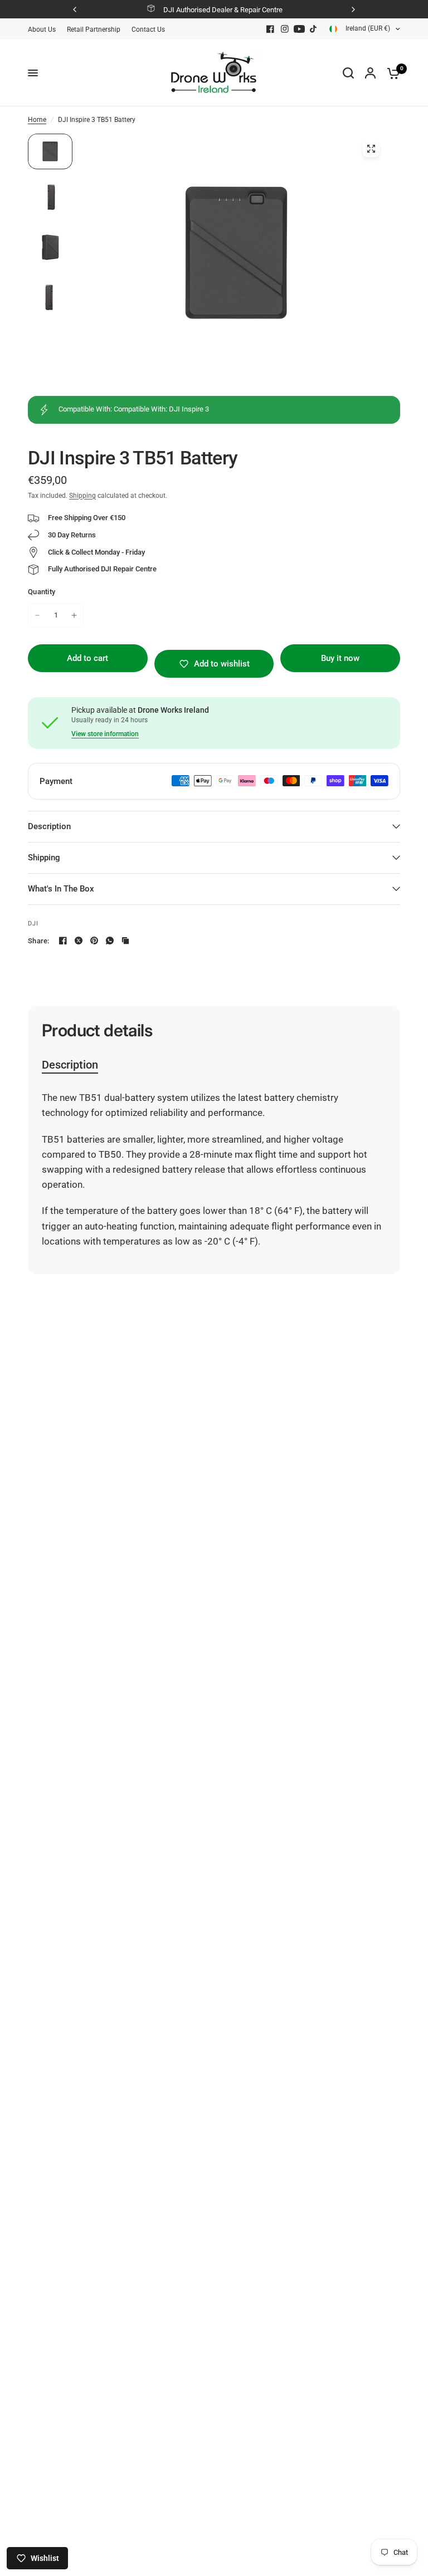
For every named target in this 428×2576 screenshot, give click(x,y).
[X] (79, 941)
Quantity (42, 592)
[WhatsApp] (110, 941)
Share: (39, 941)
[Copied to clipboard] (125, 941)
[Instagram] (285, 29)
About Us (42, 30)
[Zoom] (371, 149)
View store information (105, 734)
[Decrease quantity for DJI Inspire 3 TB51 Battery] (37, 615)
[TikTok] (314, 29)
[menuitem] (45, 30)
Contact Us (148, 30)
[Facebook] (270, 29)
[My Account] (370, 73)
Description (49, 826)
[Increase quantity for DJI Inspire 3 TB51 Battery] (74, 615)
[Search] (348, 73)
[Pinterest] (94, 941)
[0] (391, 73)
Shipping (82, 496)
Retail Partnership (94, 30)
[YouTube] (299, 29)
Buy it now (340, 658)
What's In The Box (61, 889)
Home (37, 120)
